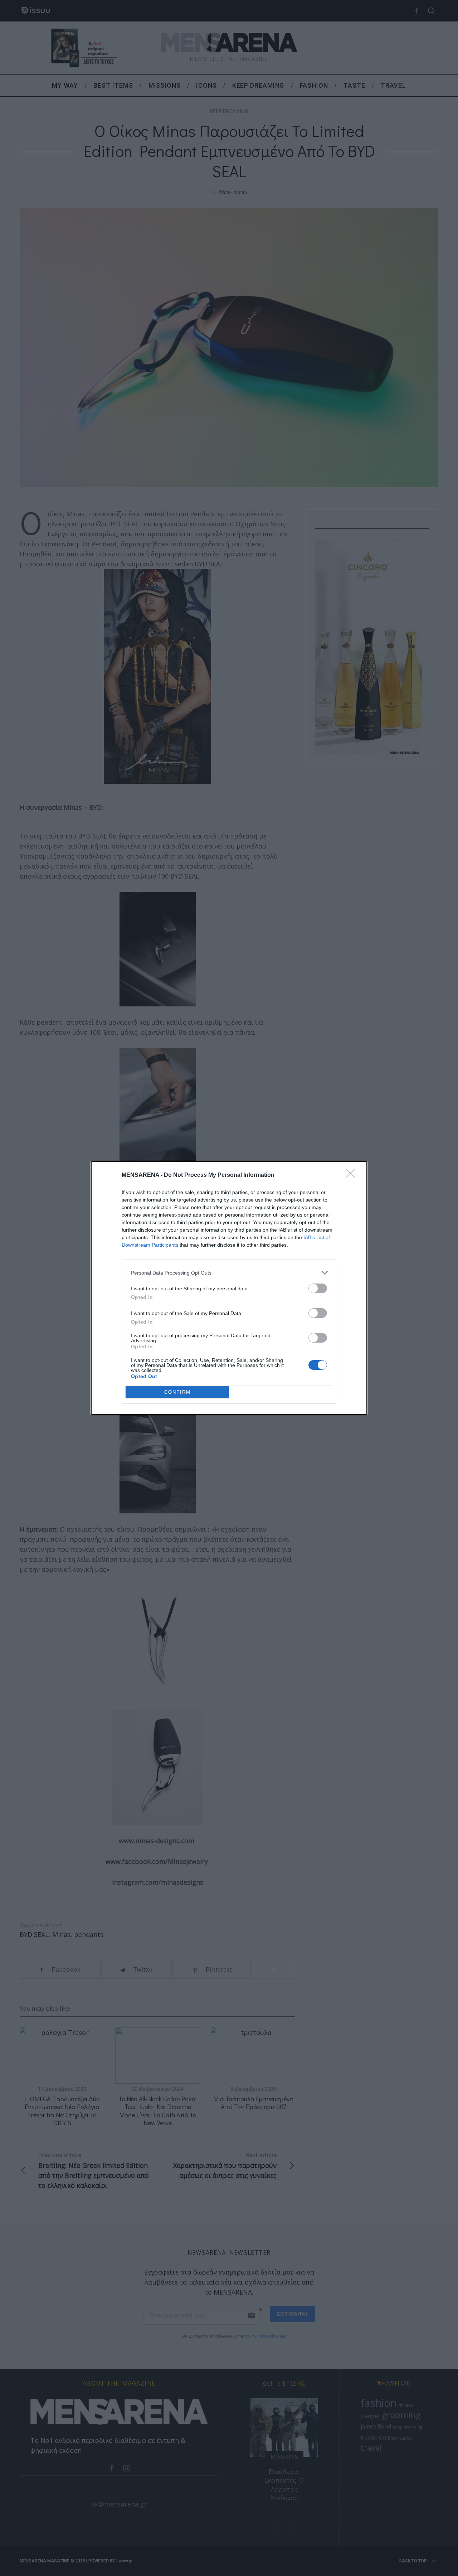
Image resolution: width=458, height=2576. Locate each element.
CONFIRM (177, 1392)
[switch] (318, 1288)
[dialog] (229, 1288)
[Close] (353, 1175)
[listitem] (229, 1273)
